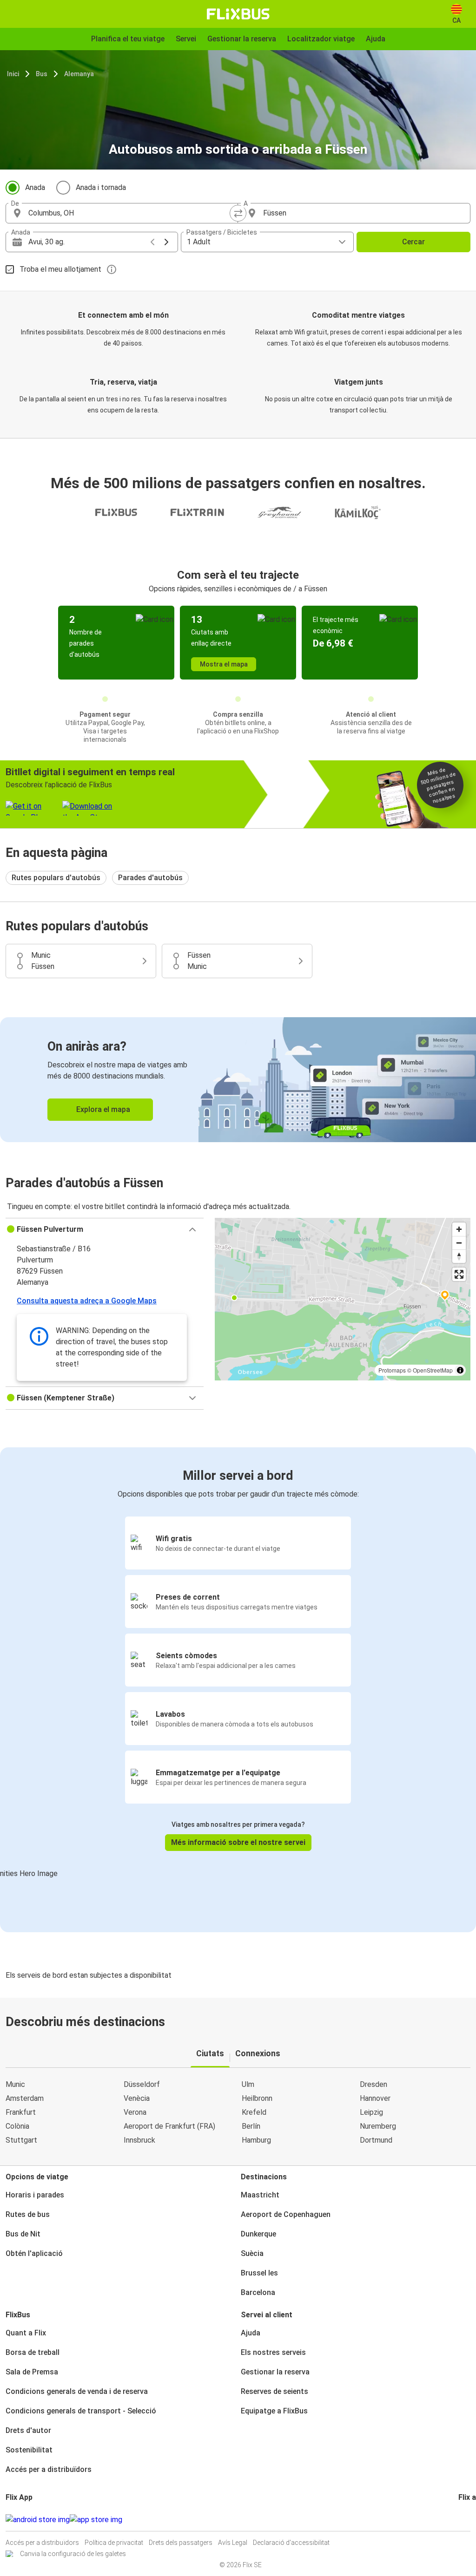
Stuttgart (21, 2140)
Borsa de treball (33, 2352)
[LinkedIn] (468, 2520)
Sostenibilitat (29, 2450)
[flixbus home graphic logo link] (238, 14)
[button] (105, 1229)
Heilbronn (257, 2098)
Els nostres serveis (273, 2352)
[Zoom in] (459, 1229)
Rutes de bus (28, 2214)
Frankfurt (21, 2112)
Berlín (251, 2126)
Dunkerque (258, 2234)
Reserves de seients (274, 2391)
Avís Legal (233, 2543)
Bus (42, 74)
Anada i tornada (101, 187)
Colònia (17, 2126)
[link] (238, 1080)
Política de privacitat (114, 2543)
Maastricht (260, 2195)
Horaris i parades (35, 2195)
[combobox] (130, 213)
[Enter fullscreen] (459, 1274)
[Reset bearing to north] (459, 1256)
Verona (135, 2112)
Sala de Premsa (32, 2372)
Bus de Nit (23, 2234)
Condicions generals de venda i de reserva (77, 2391)
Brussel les (259, 2273)
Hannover (375, 2098)
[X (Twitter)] (471, 2520)
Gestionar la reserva (275, 2372)
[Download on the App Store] (96, 2520)
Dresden (374, 2084)
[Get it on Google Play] (38, 2520)
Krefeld (254, 2112)
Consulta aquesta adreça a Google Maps (87, 1301)
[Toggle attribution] (460, 1370)
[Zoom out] (459, 1243)
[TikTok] (474, 2520)
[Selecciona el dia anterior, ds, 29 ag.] (152, 242)
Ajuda (251, 2333)
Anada (35, 187)
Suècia (252, 2253)
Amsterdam (25, 2098)
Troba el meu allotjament (60, 269)
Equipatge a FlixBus (274, 2411)
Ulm (248, 2084)
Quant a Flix (26, 2333)
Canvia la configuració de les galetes (73, 2554)
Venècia (137, 2098)
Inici (13, 74)
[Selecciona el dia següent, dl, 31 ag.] (166, 242)
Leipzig (371, 2112)
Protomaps (392, 1370)
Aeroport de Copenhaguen (286, 2214)
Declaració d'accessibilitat (291, 2543)
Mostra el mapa (224, 664)
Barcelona (258, 2292)
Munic (15, 2084)
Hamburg (256, 2140)
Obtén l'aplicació (34, 2253)
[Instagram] (463, 2520)
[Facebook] (460, 2520)
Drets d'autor (28, 2430)
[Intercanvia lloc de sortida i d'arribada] (238, 213)
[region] (343, 1299)
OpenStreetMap (433, 1370)
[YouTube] (465, 2520)
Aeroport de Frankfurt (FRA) (169, 2126)
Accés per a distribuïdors (49, 2469)
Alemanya (79, 74)
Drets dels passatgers (181, 2543)
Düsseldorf (142, 2084)
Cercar (413, 242)
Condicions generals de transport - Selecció (81, 2411)
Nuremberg (378, 2126)
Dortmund (376, 2140)
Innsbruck (139, 2140)
